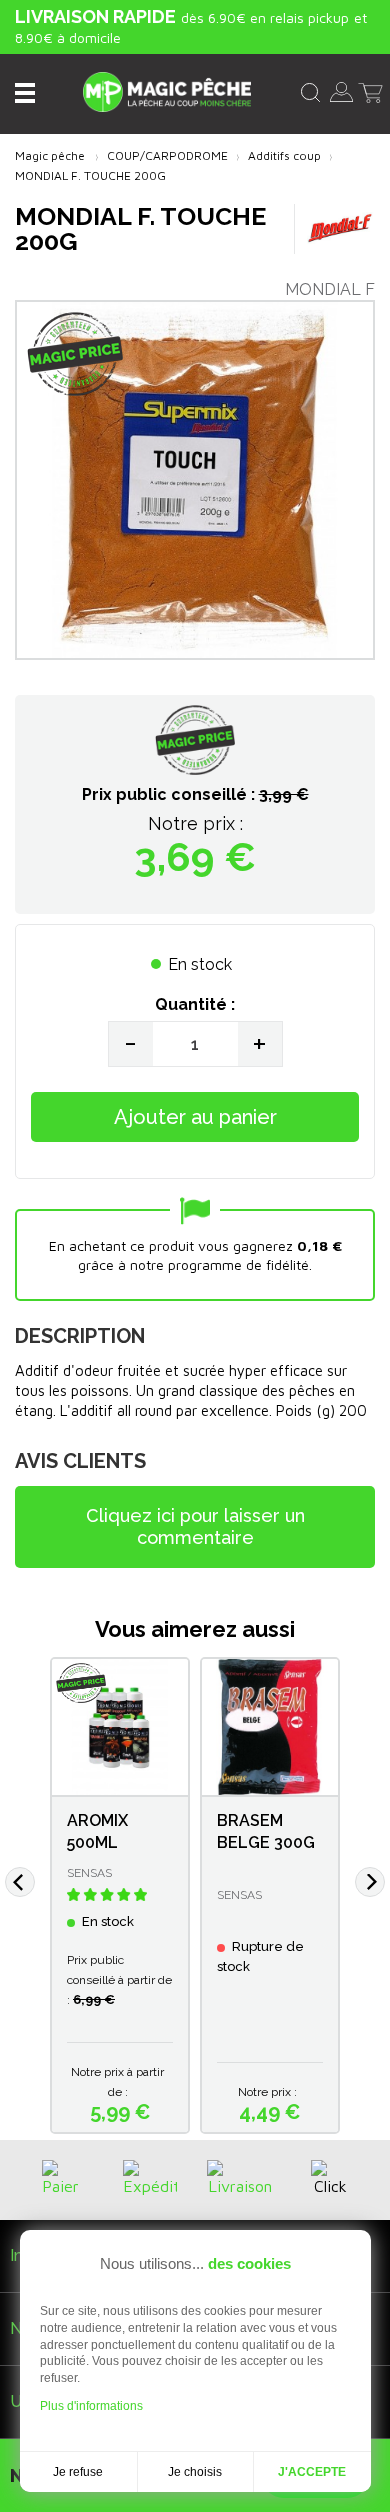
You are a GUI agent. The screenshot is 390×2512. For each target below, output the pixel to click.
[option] (120, 1895)
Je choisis (195, 2472)
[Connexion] (341, 90)
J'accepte (312, 2472)
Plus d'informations (91, 2406)
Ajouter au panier (195, 1117)
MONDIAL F (330, 289)
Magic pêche (50, 155)
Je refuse (78, 2472)
